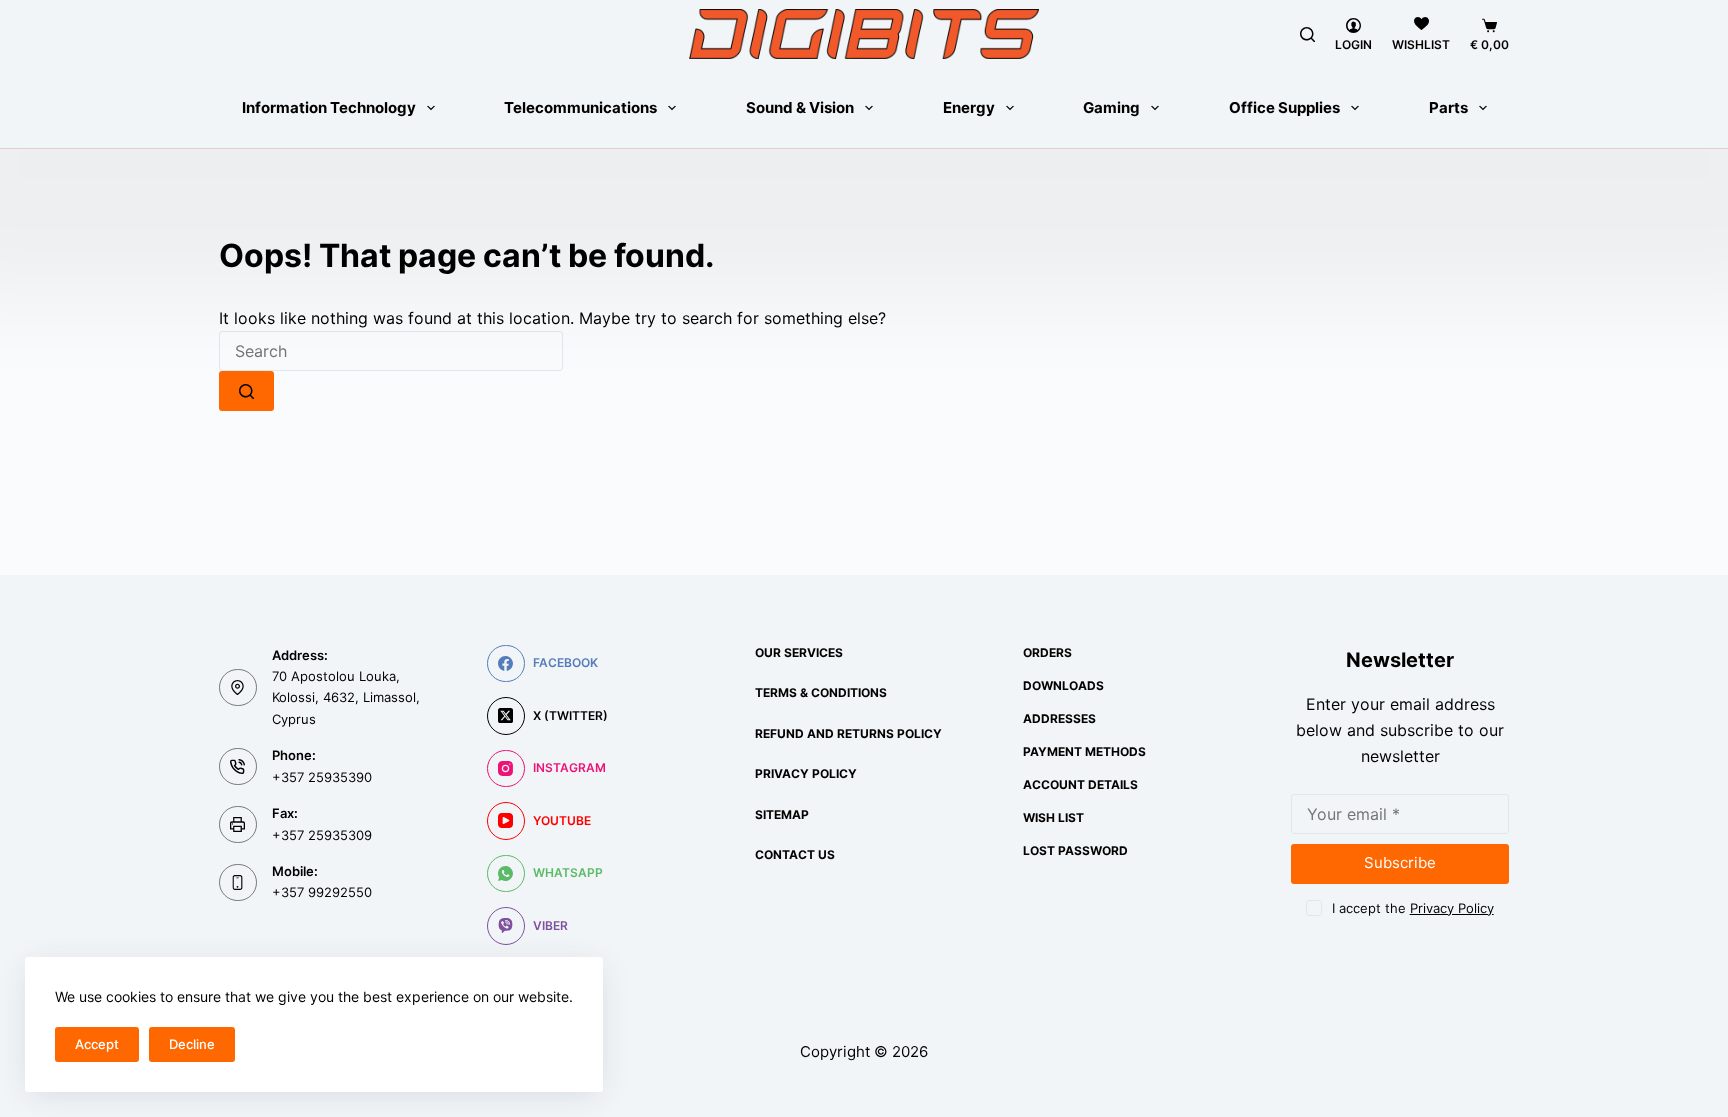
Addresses (1059, 718)
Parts (1448, 107)
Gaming (1111, 107)
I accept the (1413, 908)
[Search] (1307, 34)
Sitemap (782, 814)
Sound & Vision (800, 107)
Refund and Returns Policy (848, 733)
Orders (1047, 652)
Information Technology (329, 107)
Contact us (795, 854)
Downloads (1063, 685)
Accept (97, 1044)
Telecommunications (580, 107)
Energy (969, 107)
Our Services (799, 652)
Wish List (1053, 817)
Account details (1080, 784)
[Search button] (246, 391)
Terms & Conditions (821, 692)
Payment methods (1084, 751)
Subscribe (1400, 862)
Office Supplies (1284, 107)
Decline (192, 1044)
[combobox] (391, 351)
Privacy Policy (806, 773)
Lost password (1075, 850)
